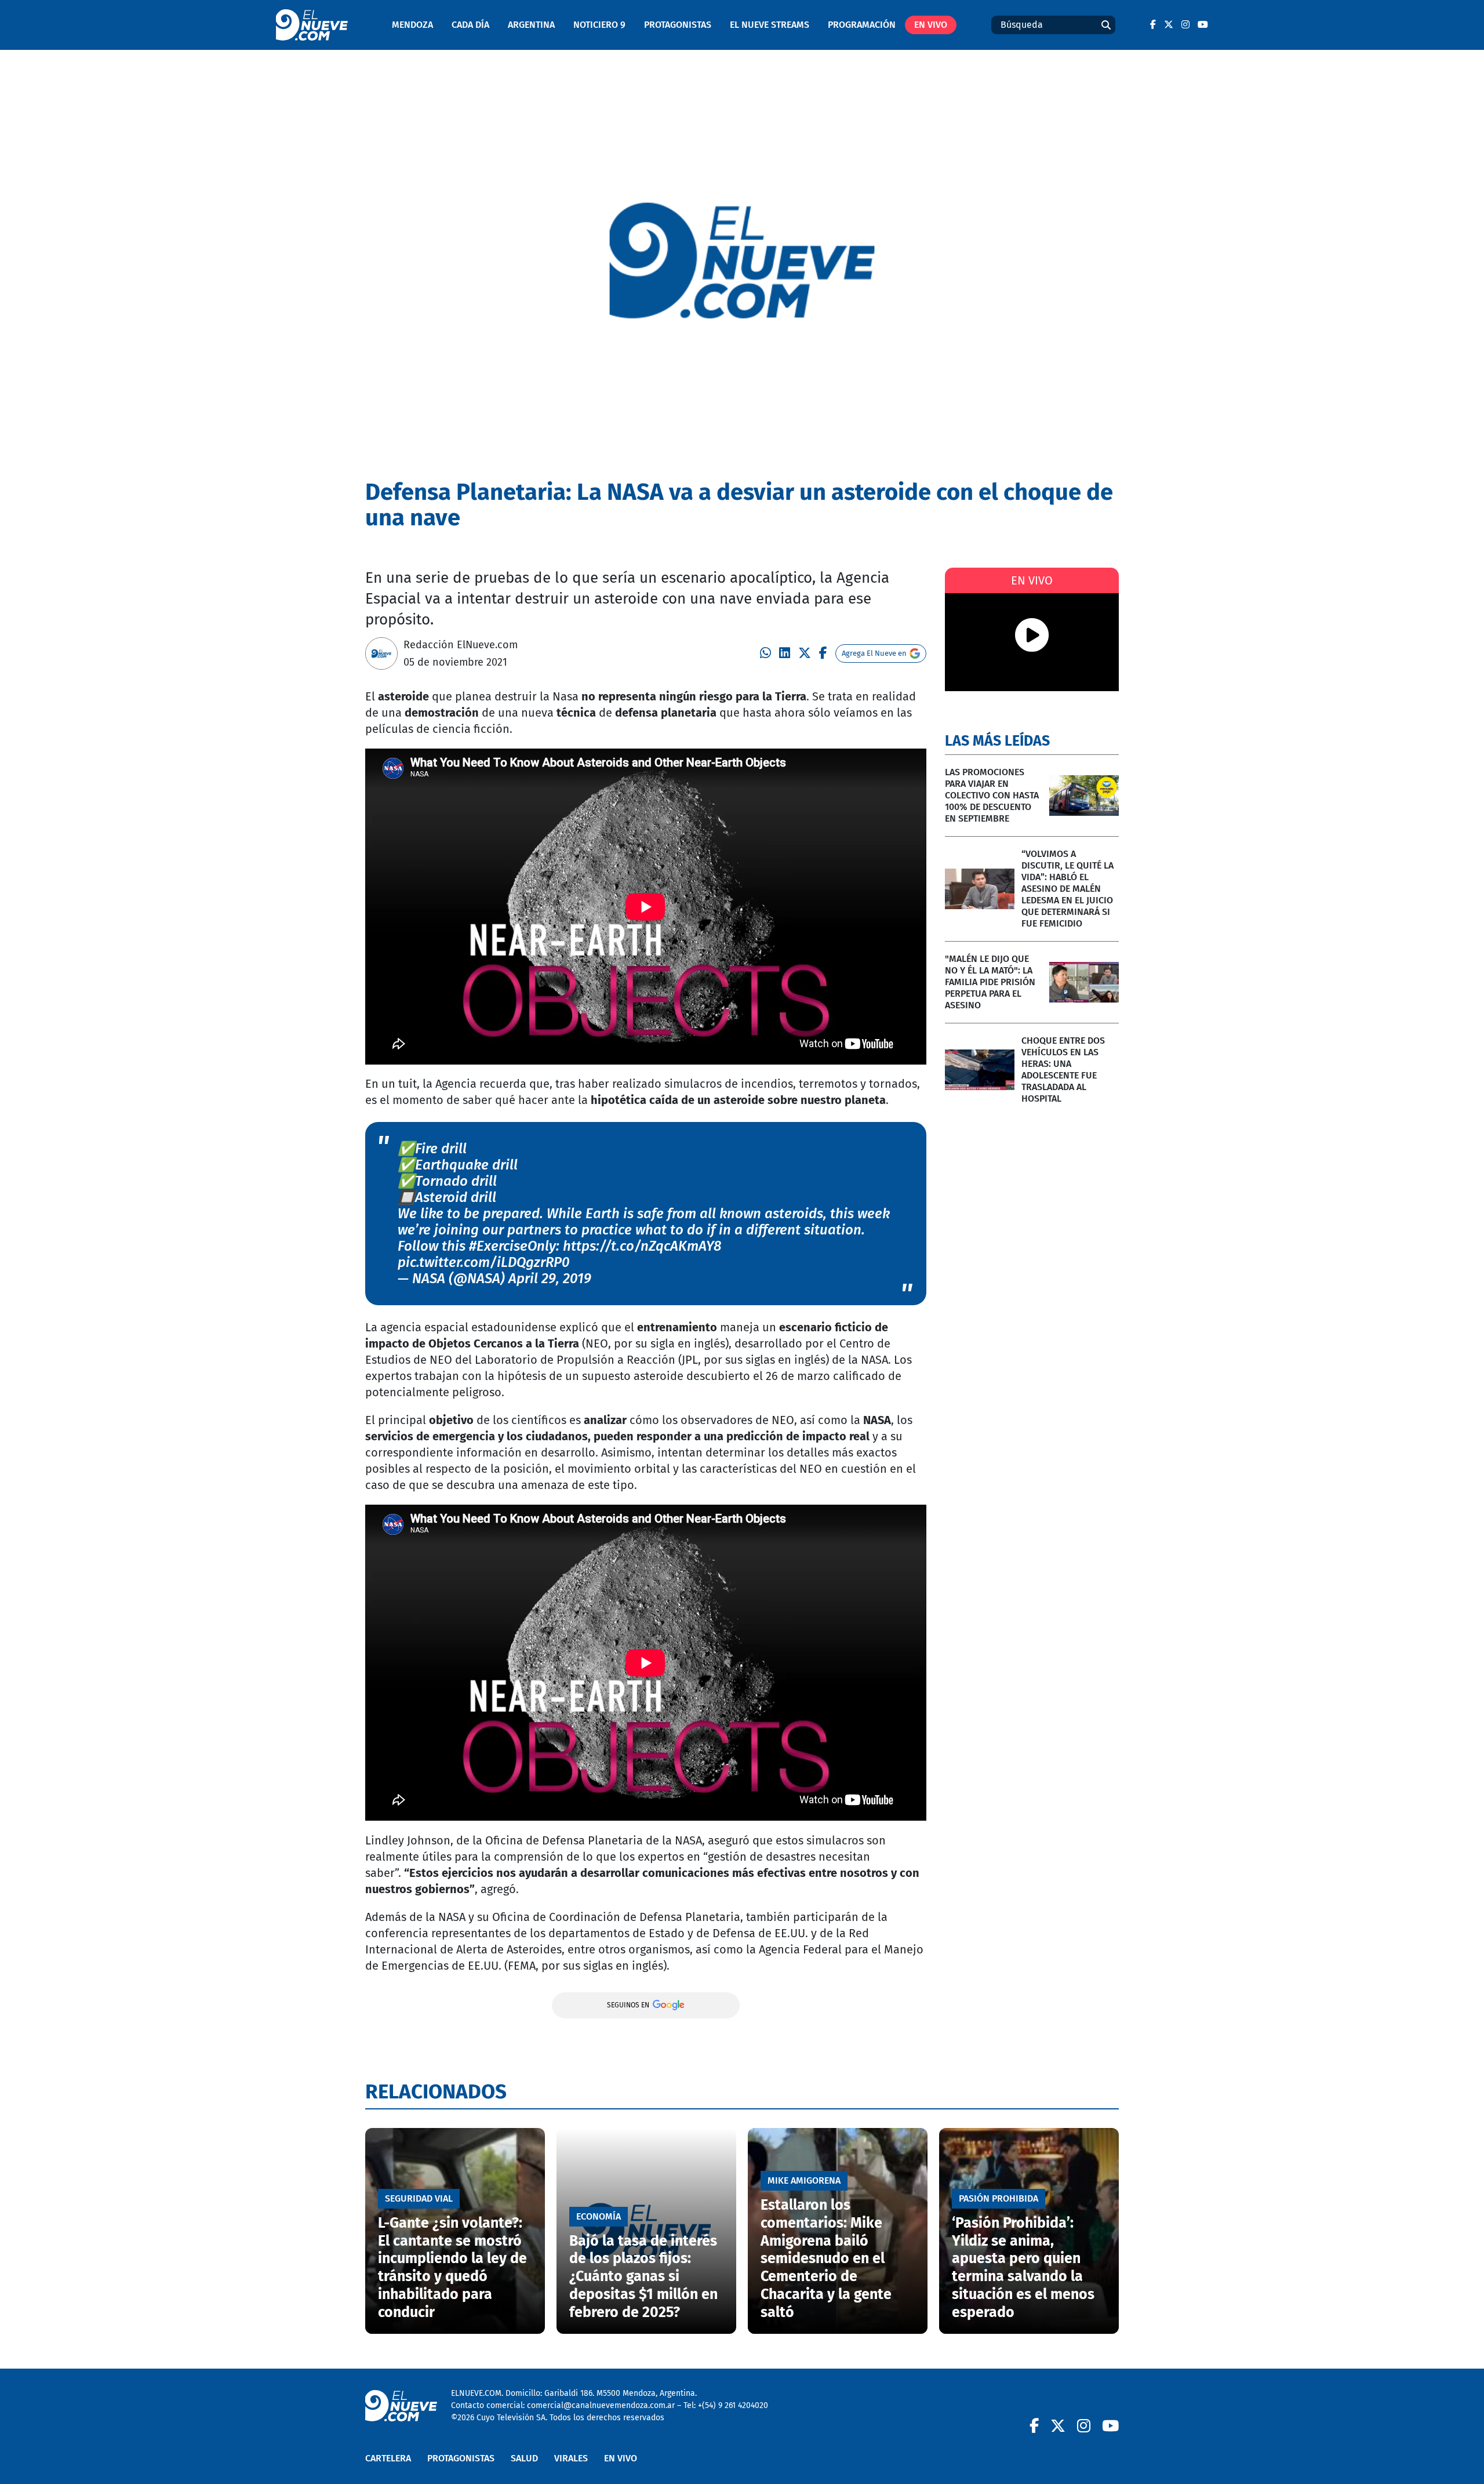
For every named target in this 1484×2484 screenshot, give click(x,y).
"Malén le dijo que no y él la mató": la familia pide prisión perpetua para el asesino (990, 982)
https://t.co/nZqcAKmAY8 (642, 1246)
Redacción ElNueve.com (461, 645)
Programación (862, 25)
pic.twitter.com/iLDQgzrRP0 (484, 1262)
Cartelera (388, 2458)
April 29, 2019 (550, 1279)
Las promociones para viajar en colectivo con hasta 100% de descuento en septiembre (992, 795)
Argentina (531, 25)
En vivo (931, 25)
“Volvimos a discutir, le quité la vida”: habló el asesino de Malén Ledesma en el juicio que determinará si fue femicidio (1067, 889)
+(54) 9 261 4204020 (733, 2405)
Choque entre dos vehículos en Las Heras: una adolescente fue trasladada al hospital (1063, 1069)
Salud (524, 2458)
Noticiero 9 (599, 25)
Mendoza (412, 25)
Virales (571, 2458)
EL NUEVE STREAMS (770, 25)
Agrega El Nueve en (874, 653)
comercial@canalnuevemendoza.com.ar (601, 2405)
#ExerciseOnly (512, 1246)
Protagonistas (678, 25)
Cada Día (470, 25)
